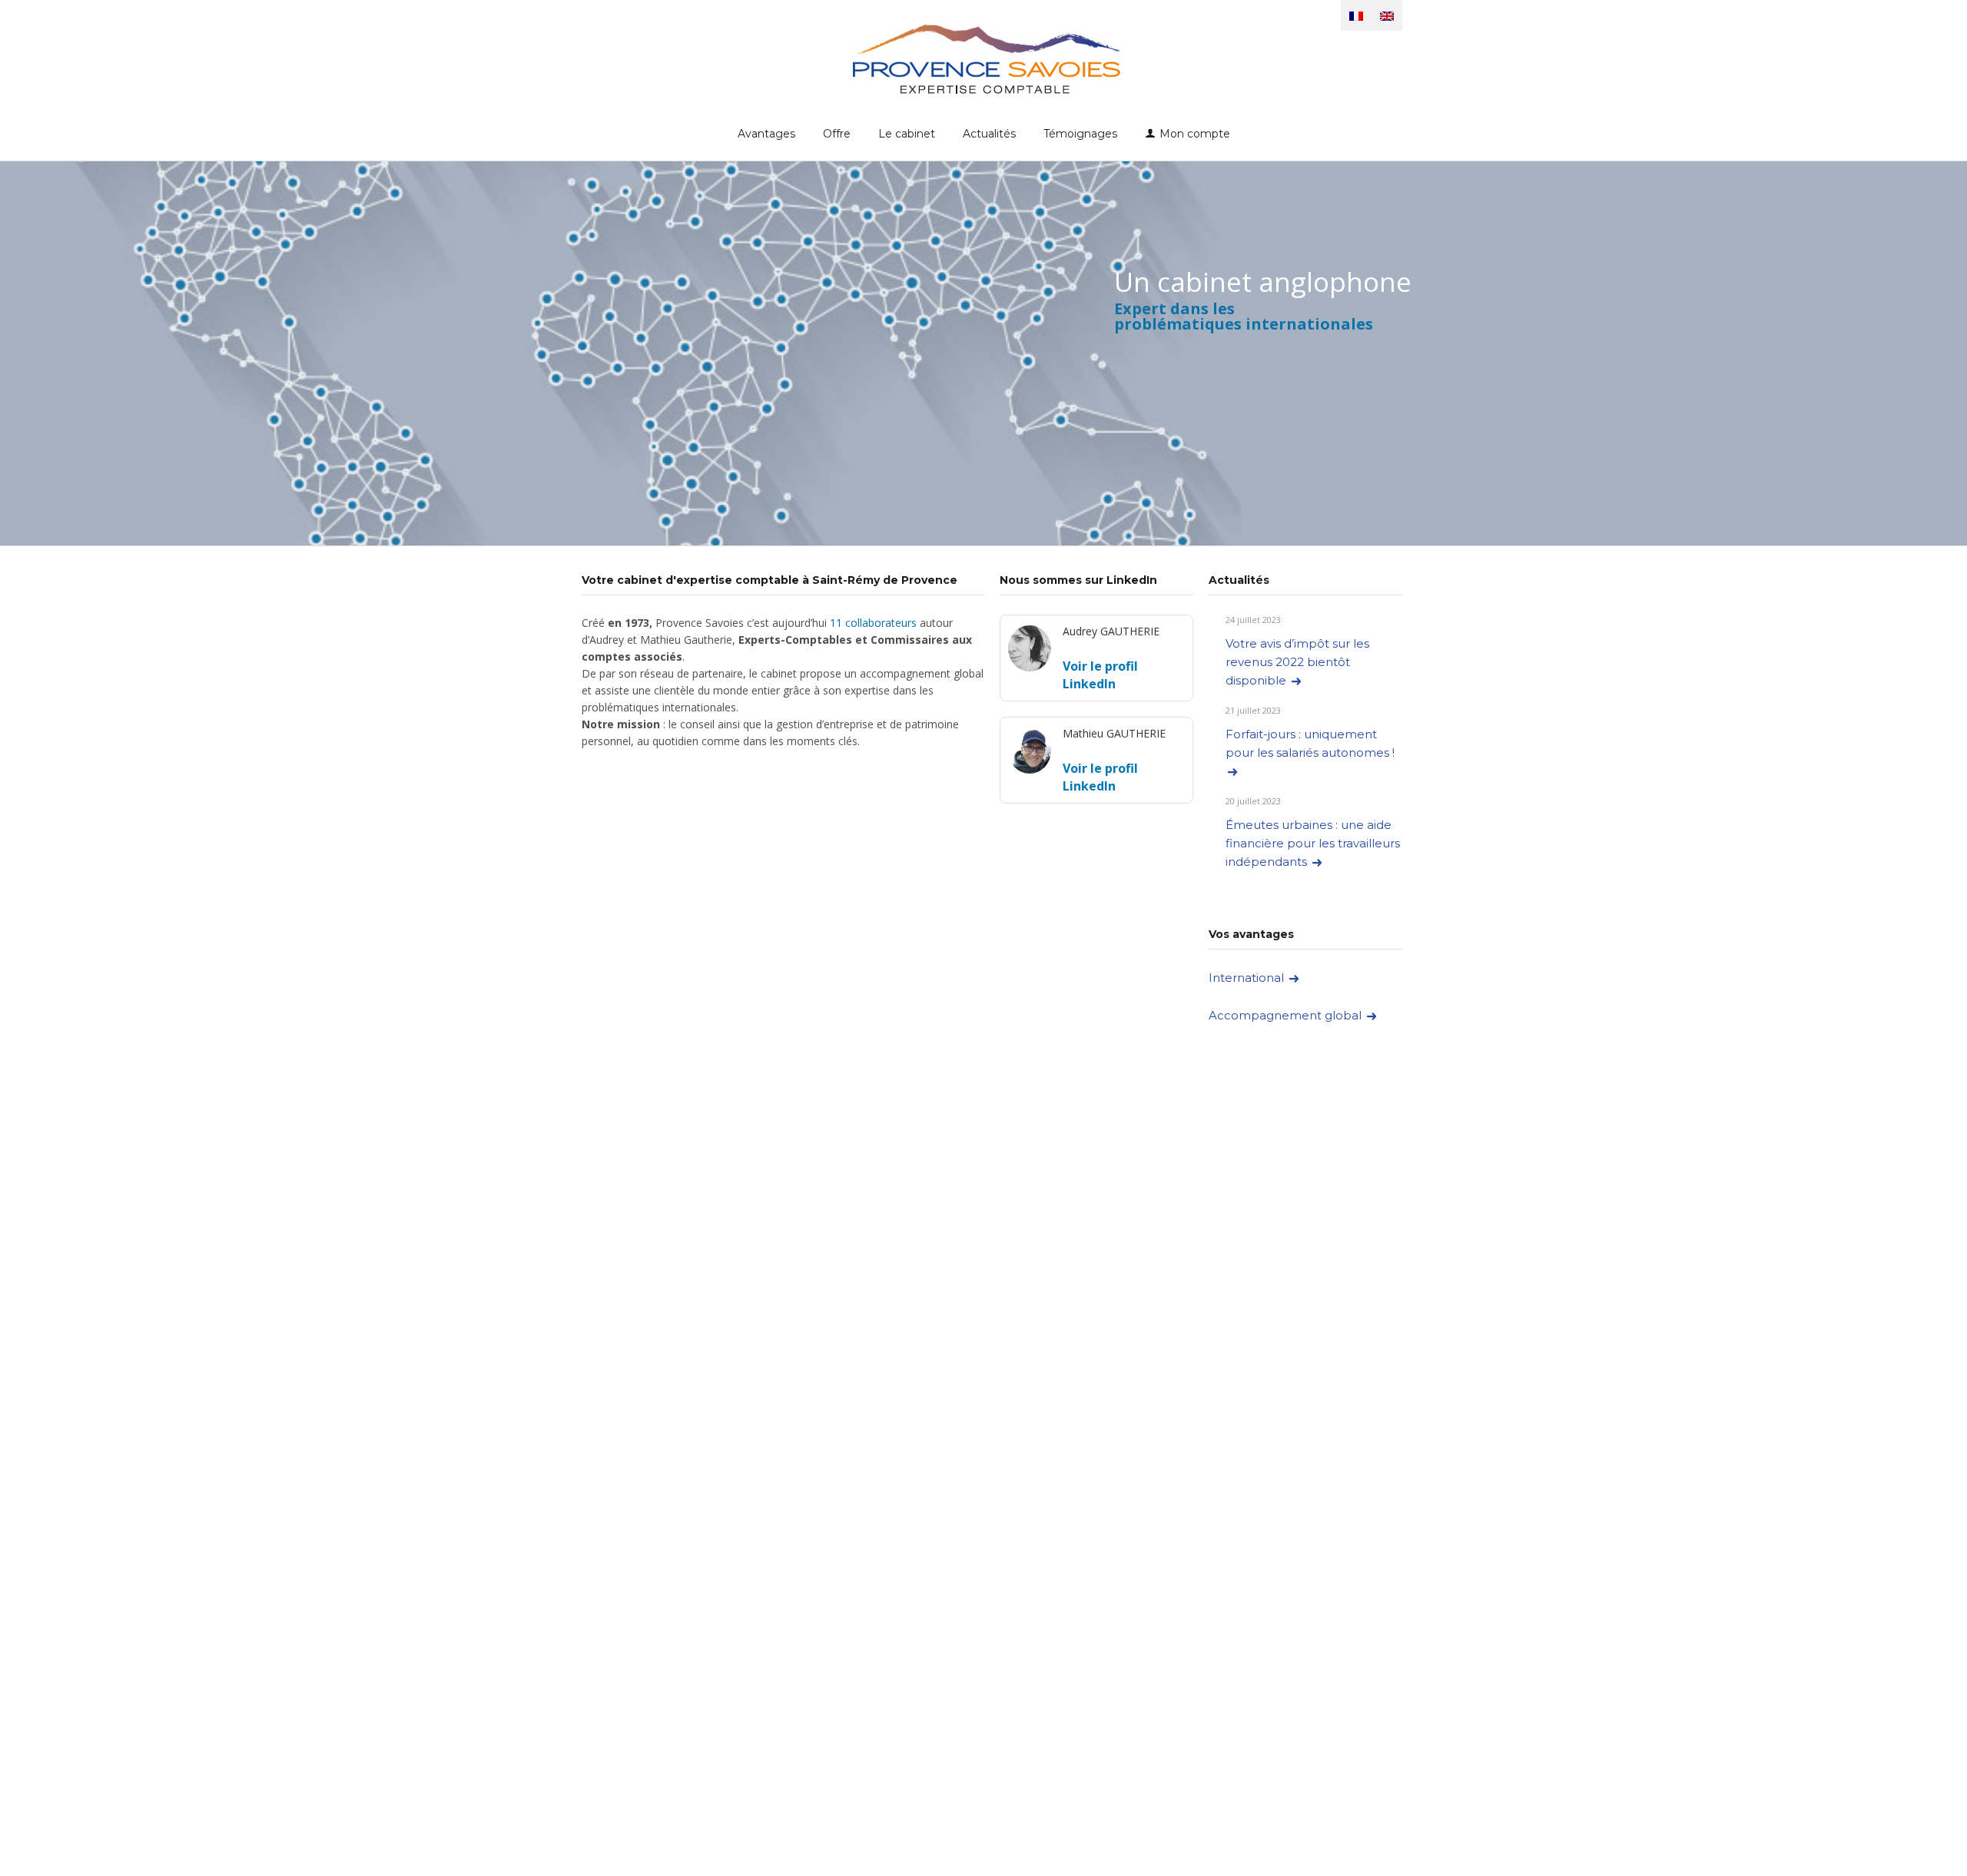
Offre (837, 134)
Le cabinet (907, 134)
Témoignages (1080, 134)
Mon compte (1195, 134)
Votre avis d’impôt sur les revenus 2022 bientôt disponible (1297, 662)
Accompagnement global (1287, 1015)
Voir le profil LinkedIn (1100, 675)
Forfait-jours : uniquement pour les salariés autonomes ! (1312, 743)
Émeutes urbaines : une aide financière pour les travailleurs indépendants (1313, 843)
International (1248, 978)
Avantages (766, 134)
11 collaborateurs (873, 623)
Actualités (989, 134)
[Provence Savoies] (984, 58)
